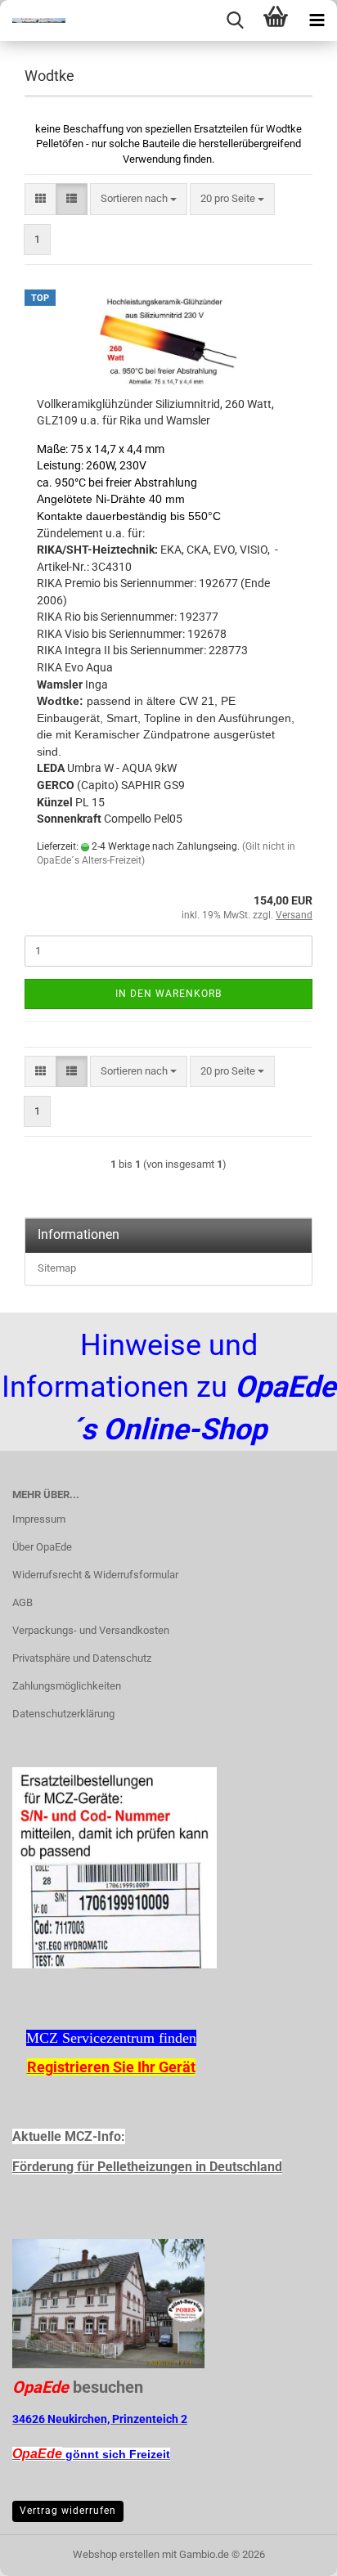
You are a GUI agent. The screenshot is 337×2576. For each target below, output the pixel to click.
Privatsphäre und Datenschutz (82, 1658)
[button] (40, 199)
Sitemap (57, 1268)
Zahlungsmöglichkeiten (67, 1686)
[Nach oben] (292, 2551)
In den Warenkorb (168, 994)
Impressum (39, 1519)
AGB (22, 1602)
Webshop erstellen (116, 2554)
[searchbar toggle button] (235, 20)
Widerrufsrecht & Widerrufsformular (95, 1575)
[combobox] (139, 199)
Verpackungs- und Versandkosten (91, 1630)
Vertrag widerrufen (68, 2511)
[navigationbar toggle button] (317, 20)
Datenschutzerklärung (63, 1714)
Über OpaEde (42, 1547)
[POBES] (33, 20)
